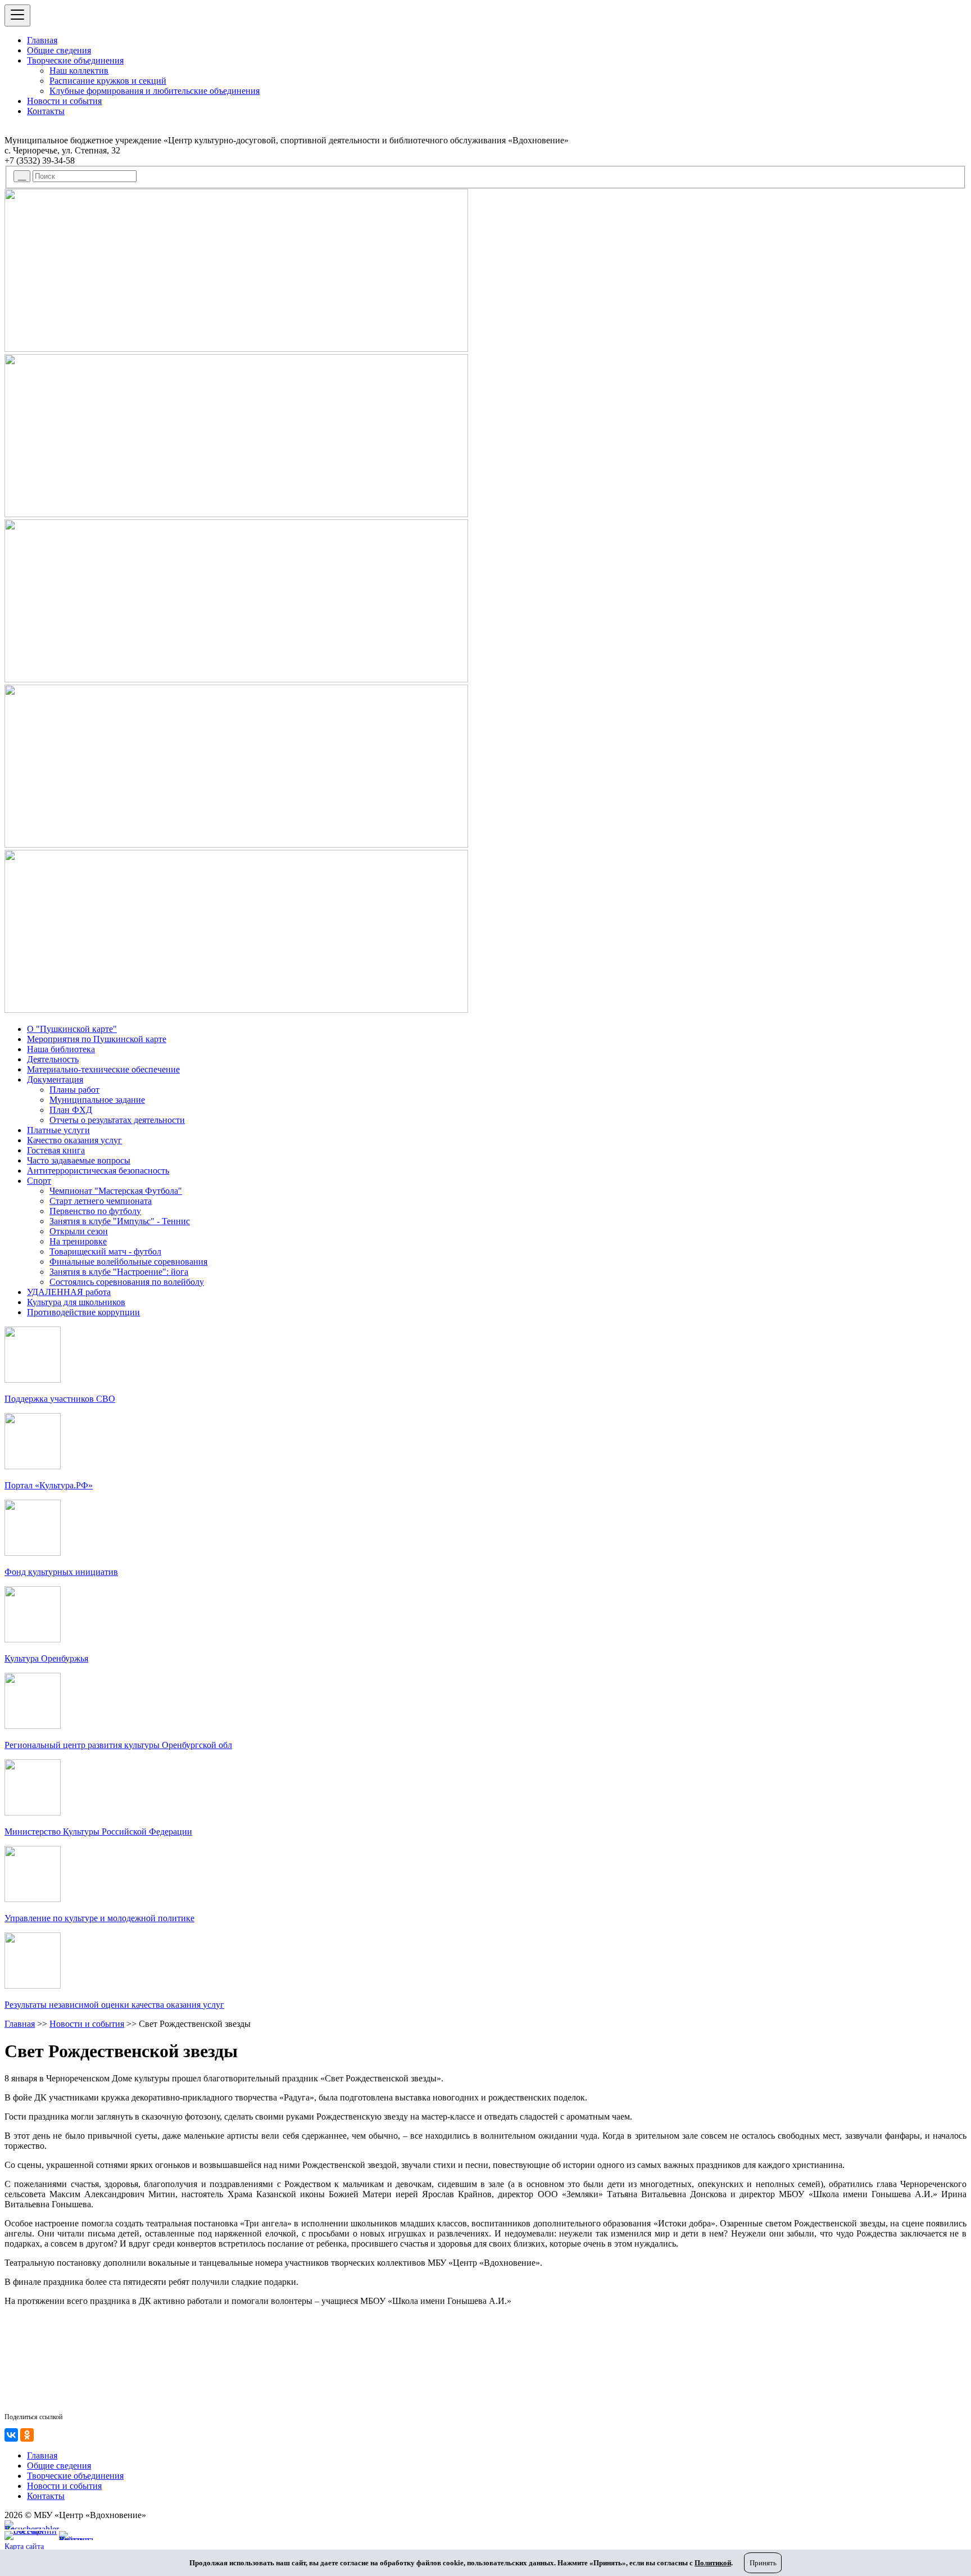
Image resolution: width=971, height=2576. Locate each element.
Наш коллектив (79, 71)
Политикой (713, 2563)
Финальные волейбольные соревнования (128, 1262)
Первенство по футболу (95, 1211)
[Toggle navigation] (17, 15)
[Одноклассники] (27, 2435)
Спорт (39, 1181)
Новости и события (64, 101)
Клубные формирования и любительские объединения (155, 91)
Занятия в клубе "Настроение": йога (119, 1272)
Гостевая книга (56, 1150)
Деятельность (53, 1059)
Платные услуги (58, 1130)
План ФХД (71, 1110)
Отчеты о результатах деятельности (117, 1120)
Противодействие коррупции (83, 1312)
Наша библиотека (61, 1049)
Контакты (46, 111)
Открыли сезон (79, 1231)
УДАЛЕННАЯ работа (69, 1292)
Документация (55, 1079)
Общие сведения (59, 50)
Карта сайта (24, 2546)
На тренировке (78, 1241)
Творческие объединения (75, 60)
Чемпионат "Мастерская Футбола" (116, 1191)
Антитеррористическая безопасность (98, 1171)
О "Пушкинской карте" (72, 1029)
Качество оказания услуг (74, 1140)
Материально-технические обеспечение (103, 1069)
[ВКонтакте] (11, 2435)
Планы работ (74, 1090)
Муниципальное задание (97, 1100)
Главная (42, 40)
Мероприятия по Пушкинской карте (97, 1039)
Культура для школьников (76, 1302)
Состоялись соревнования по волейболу (127, 1282)
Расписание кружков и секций (108, 81)
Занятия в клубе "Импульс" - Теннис (120, 1221)
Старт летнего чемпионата (101, 1201)
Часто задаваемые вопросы (79, 1160)
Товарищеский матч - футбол (105, 1251)
